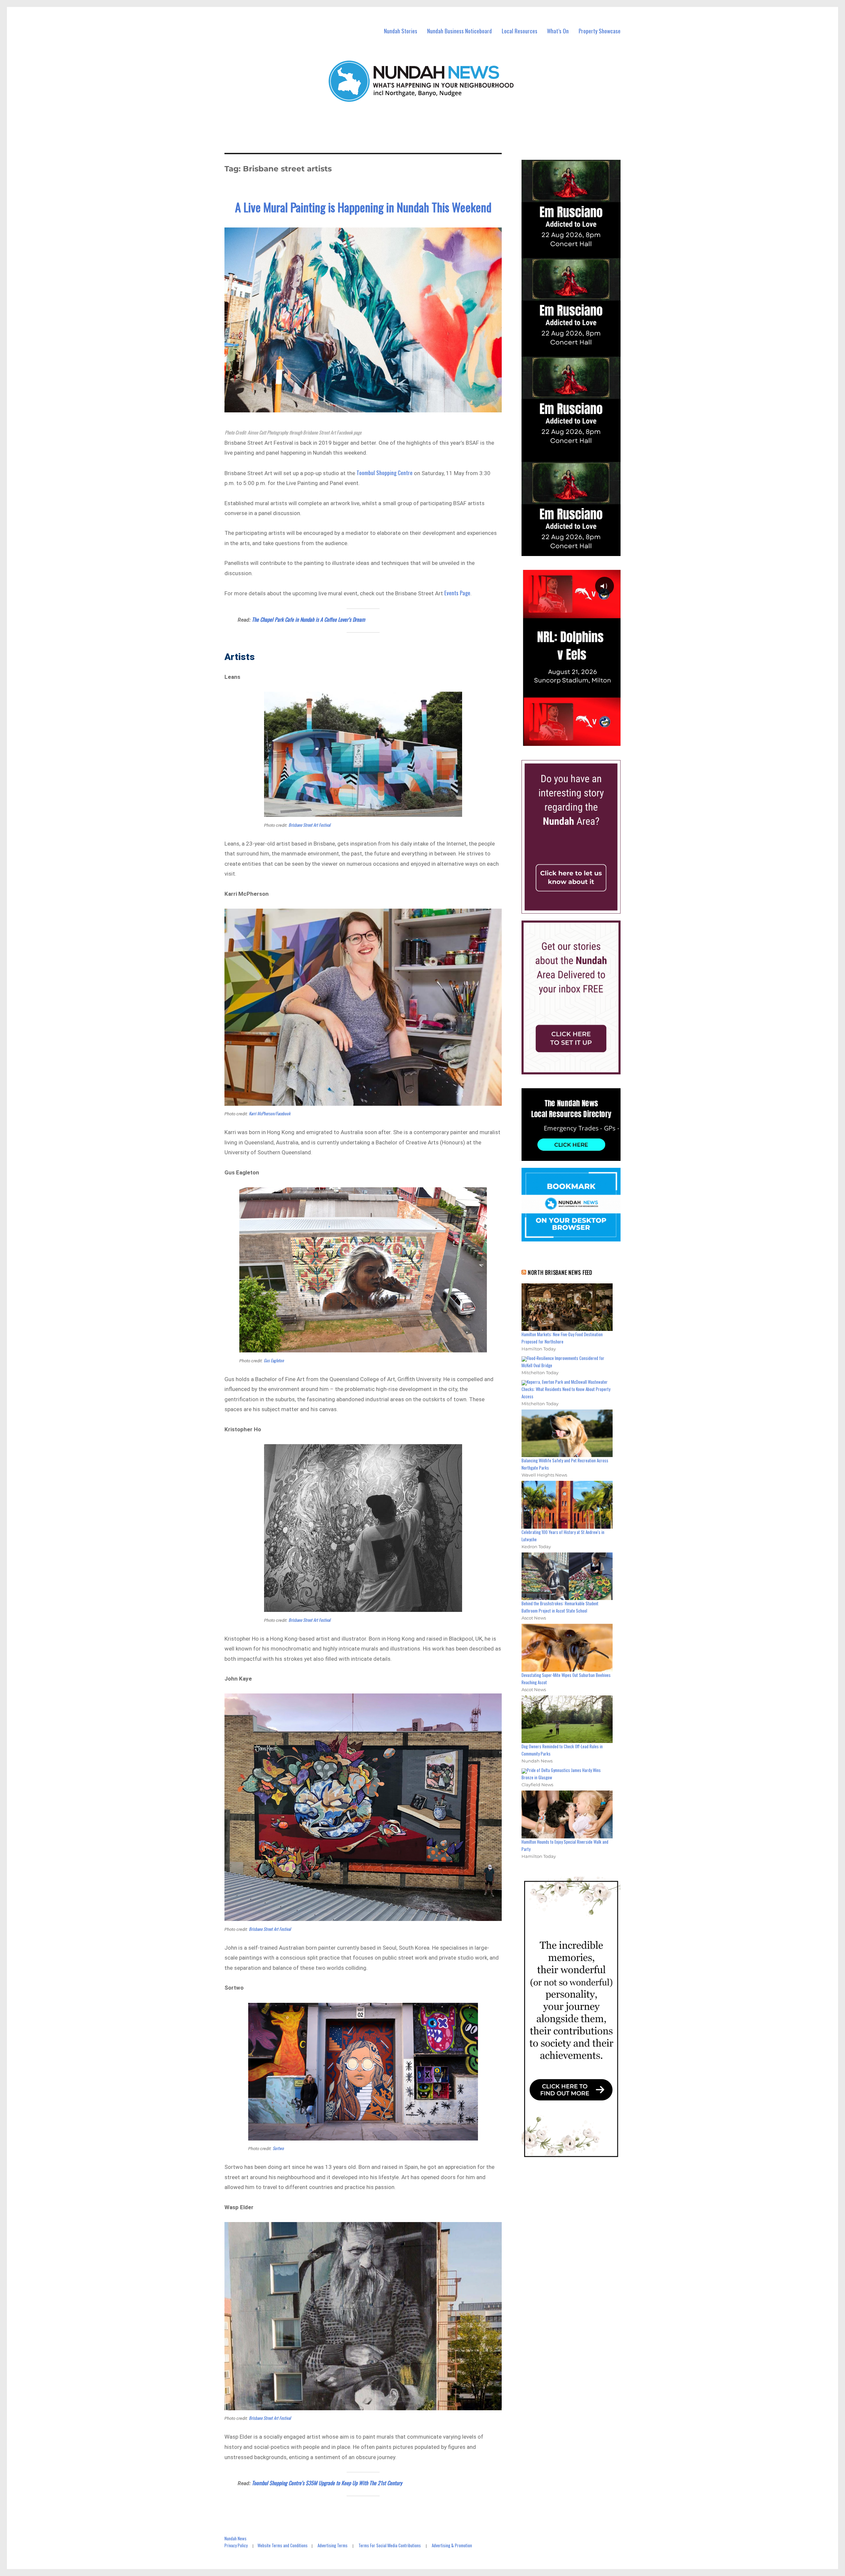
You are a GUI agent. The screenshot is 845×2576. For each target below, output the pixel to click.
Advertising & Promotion (452, 2545)
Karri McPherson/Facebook (270, 1113)
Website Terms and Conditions (283, 2545)
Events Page (457, 593)
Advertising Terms (333, 2545)
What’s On (558, 31)
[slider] (577, 741)
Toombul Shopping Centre (385, 473)
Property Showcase (600, 31)
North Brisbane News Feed (560, 1272)
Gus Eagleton (274, 1360)
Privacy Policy (236, 2545)
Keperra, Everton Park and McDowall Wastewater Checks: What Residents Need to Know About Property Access (566, 1389)
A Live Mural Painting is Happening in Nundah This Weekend (363, 207)
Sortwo (278, 2148)
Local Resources (520, 31)
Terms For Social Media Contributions (390, 2545)
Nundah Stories (401, 31)
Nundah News (236, 2538)
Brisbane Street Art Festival (309, 825)
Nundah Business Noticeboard (459, 31)
